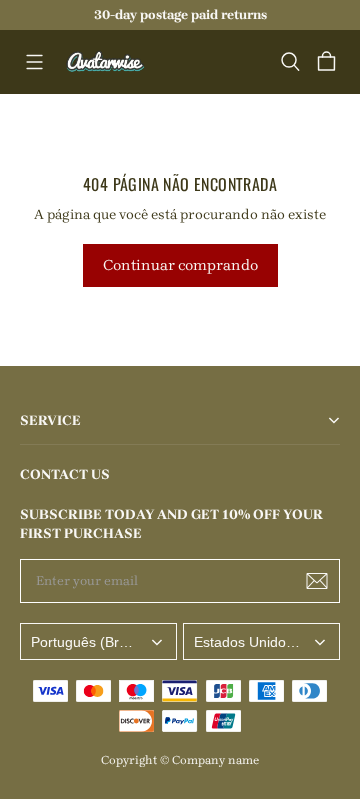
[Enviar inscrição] (317, 581)
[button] (34, 62)
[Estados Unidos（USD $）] (261, 641)
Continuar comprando (180, 265)
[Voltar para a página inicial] (106, 62)
